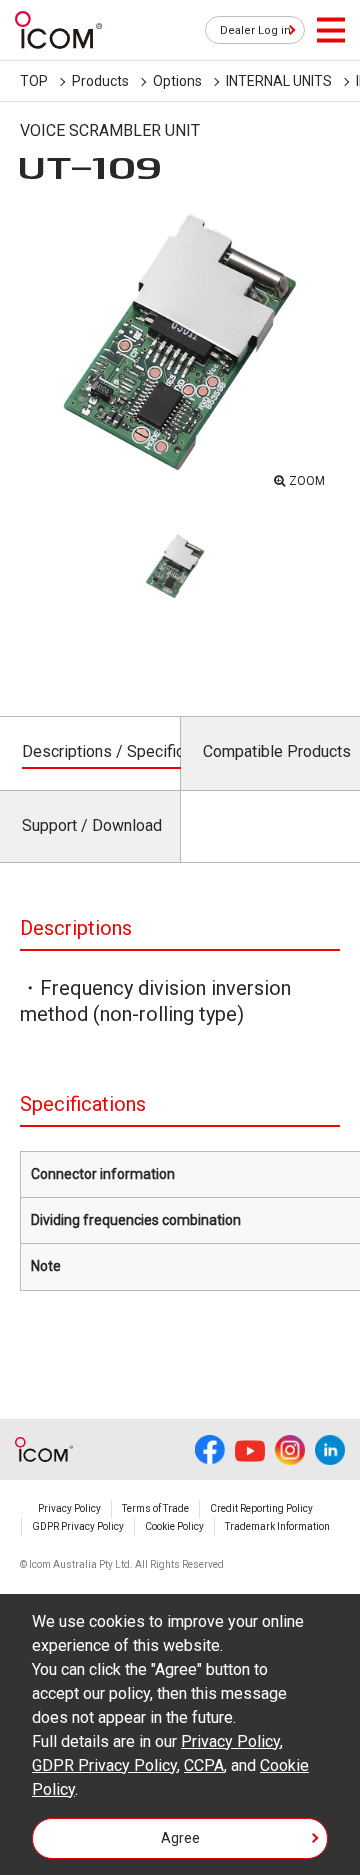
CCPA (204, 1765)
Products (100, 81)
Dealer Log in (255, 30)
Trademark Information (277, 1526)
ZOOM (307, 481)
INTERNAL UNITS (279, 81)
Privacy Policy (69, 1508)
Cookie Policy (174, 1526)
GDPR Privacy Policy (78, 1526)
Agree (180, 1838)
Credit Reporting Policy (261, 1508)
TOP (34, 81)
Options (177, 81)
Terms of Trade (155, 1508)
